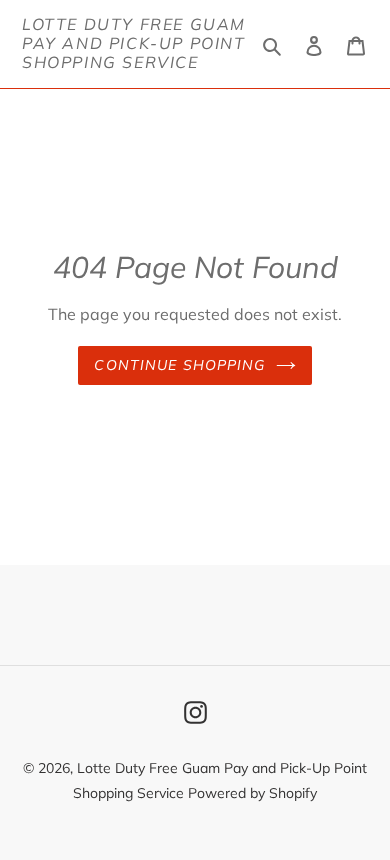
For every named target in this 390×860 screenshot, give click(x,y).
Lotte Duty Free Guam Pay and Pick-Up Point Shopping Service (134, 43)
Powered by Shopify (252, 793)
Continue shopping (179, 365)
